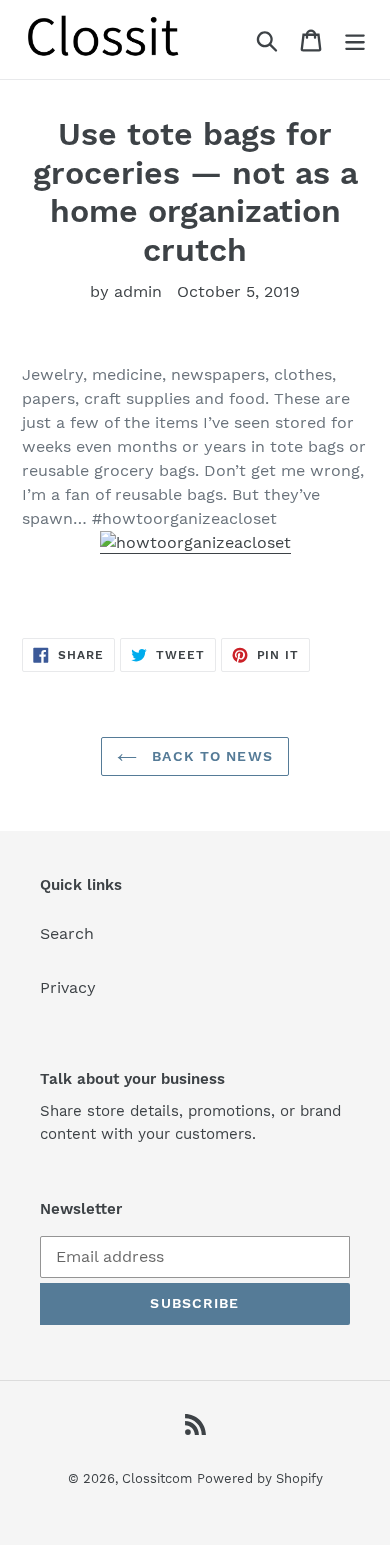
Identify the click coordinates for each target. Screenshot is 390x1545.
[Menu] (355, 39)
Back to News (210, 756)
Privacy (68, 987)
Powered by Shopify (260, 1478)
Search (67, 933)
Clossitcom (157, 1478)
